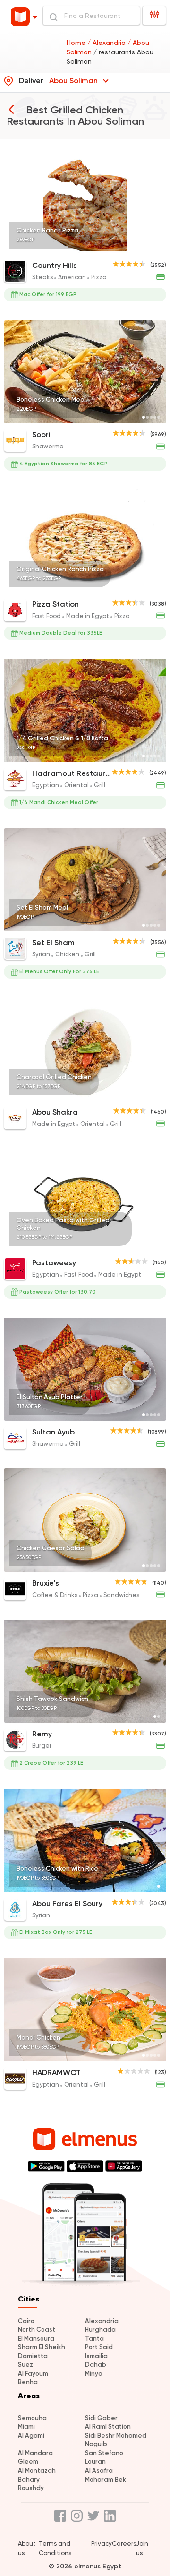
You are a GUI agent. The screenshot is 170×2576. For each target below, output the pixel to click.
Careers (124, 2544)
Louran (95, 2461)
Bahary (29, 2479)
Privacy (102, 2544)
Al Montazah (37, 2470)
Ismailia (96, 2356)
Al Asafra (99, 2470)
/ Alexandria (107, 43)
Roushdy (31, 2488)
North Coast (37, 2330)
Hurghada (100, 2330)
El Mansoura (36, 2339)
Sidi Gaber (101, 2418)
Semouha (32, 2418)
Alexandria (102, 2321)
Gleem (28, 2461)
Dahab (96, 2365)
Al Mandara (35, 2453)
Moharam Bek (106, 2479)
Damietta (33, 2356)
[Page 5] (159, 248)
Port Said (99, 2347)
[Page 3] (151, 248)
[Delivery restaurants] (11, 109)
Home (77, 43)
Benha (28, 2382)
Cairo (26, 2321)
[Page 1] (144, 248)
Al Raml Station (108, 2426)
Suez (25, 2365)
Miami (26, 2426)
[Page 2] (147, 248)
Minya (94, 2374)
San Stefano (104, 2453)
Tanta (94, 2339)
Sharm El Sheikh (42, 2347)
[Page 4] (155, 248)
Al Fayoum (33, 2374)
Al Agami (31, 2435)
